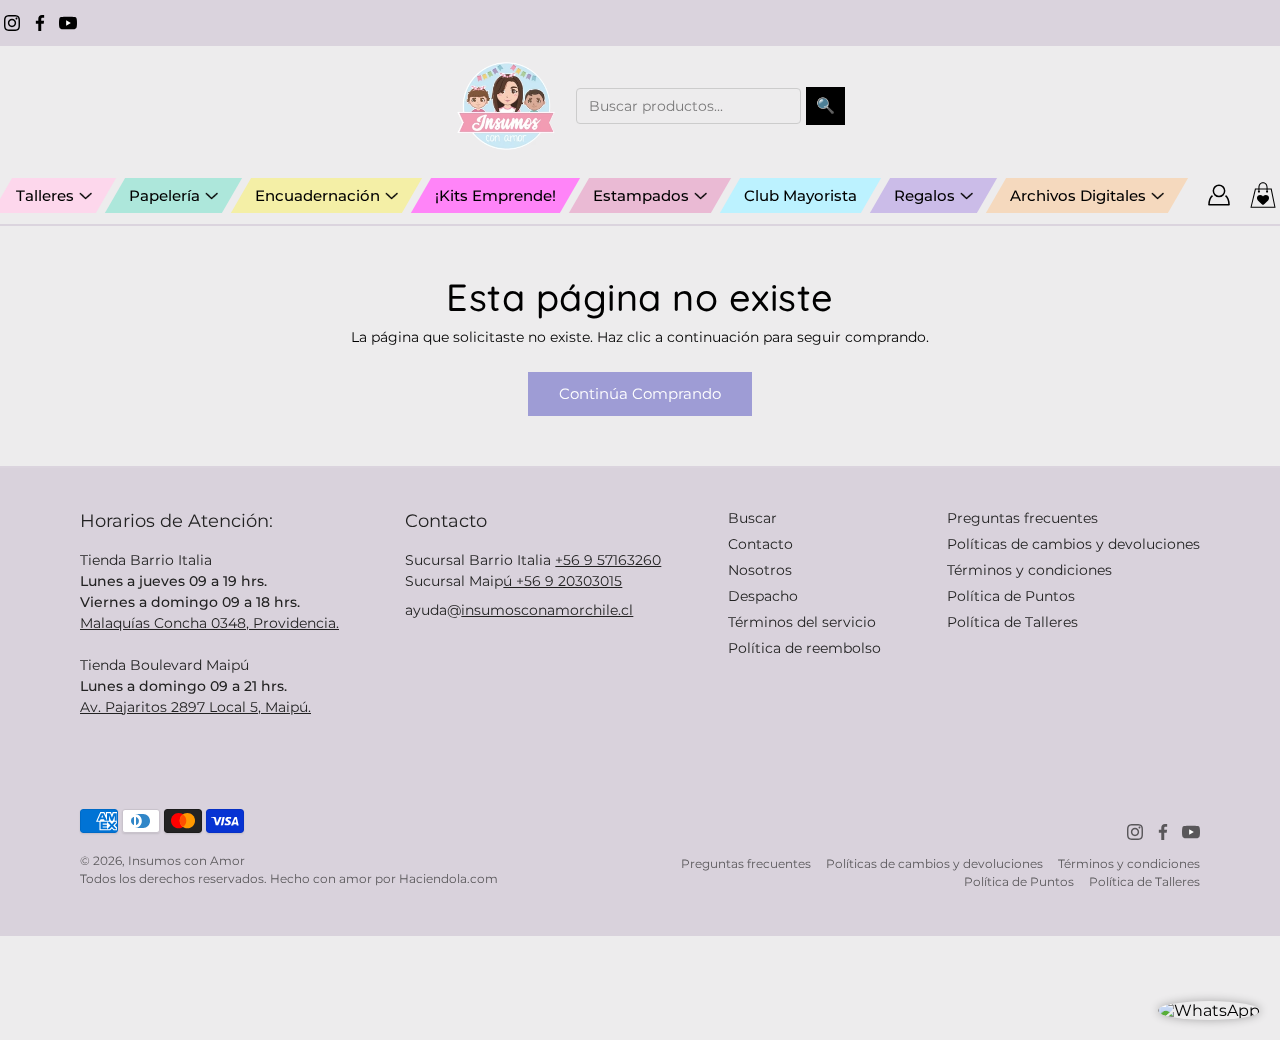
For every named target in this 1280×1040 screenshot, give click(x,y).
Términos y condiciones (1029, 570)
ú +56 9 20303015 (562, 581)
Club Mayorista (800, 195)
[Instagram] (12, 23)
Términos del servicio (802, 622)
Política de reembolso (804, 648)
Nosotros (760, 570)
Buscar (752, 518)
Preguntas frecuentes (1022, 518)
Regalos (924, 195)
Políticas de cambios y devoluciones (1073, 544)
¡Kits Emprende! (495, 195)
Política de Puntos (1011, 596)
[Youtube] (68, 23)
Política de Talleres (1012, 622)
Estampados (641, 195)
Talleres (45, 195)
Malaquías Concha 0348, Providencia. (209, 623)
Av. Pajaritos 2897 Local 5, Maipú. (195, 707)
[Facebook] (40, 23)
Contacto (760, 544)
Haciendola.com (448, 878)
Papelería (164, 195)
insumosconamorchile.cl (547, 610)
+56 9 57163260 (608, 560)
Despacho (763, 596)
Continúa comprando (640, 393)
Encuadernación (317, 195)
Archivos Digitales (1078, 195)
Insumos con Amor (186, 860)
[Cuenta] (1219, 195)
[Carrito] (1263, 195)
